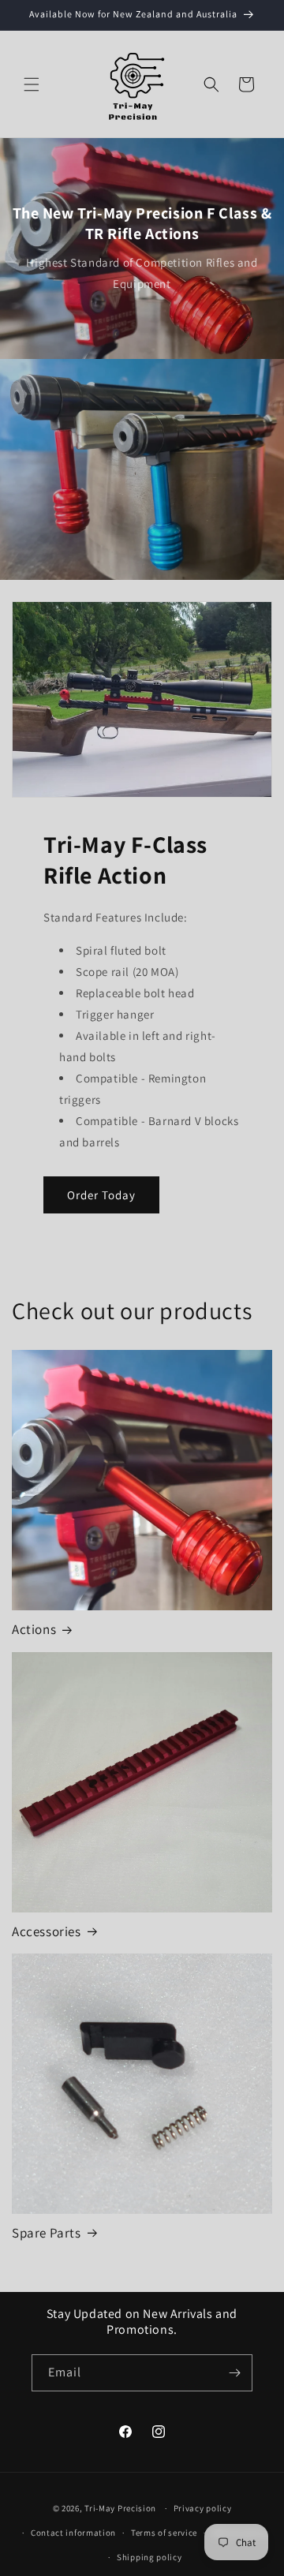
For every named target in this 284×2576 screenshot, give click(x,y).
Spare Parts (47, 2233)
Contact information (73, 2533)
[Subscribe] (234, 2373)
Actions (34, 1629)
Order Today (101, 1195)
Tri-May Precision (120, 2508)
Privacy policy (203, 2508)
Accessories (47, 1931)
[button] (32, 84)
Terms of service (164, 2533)
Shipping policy (149, 2557)
